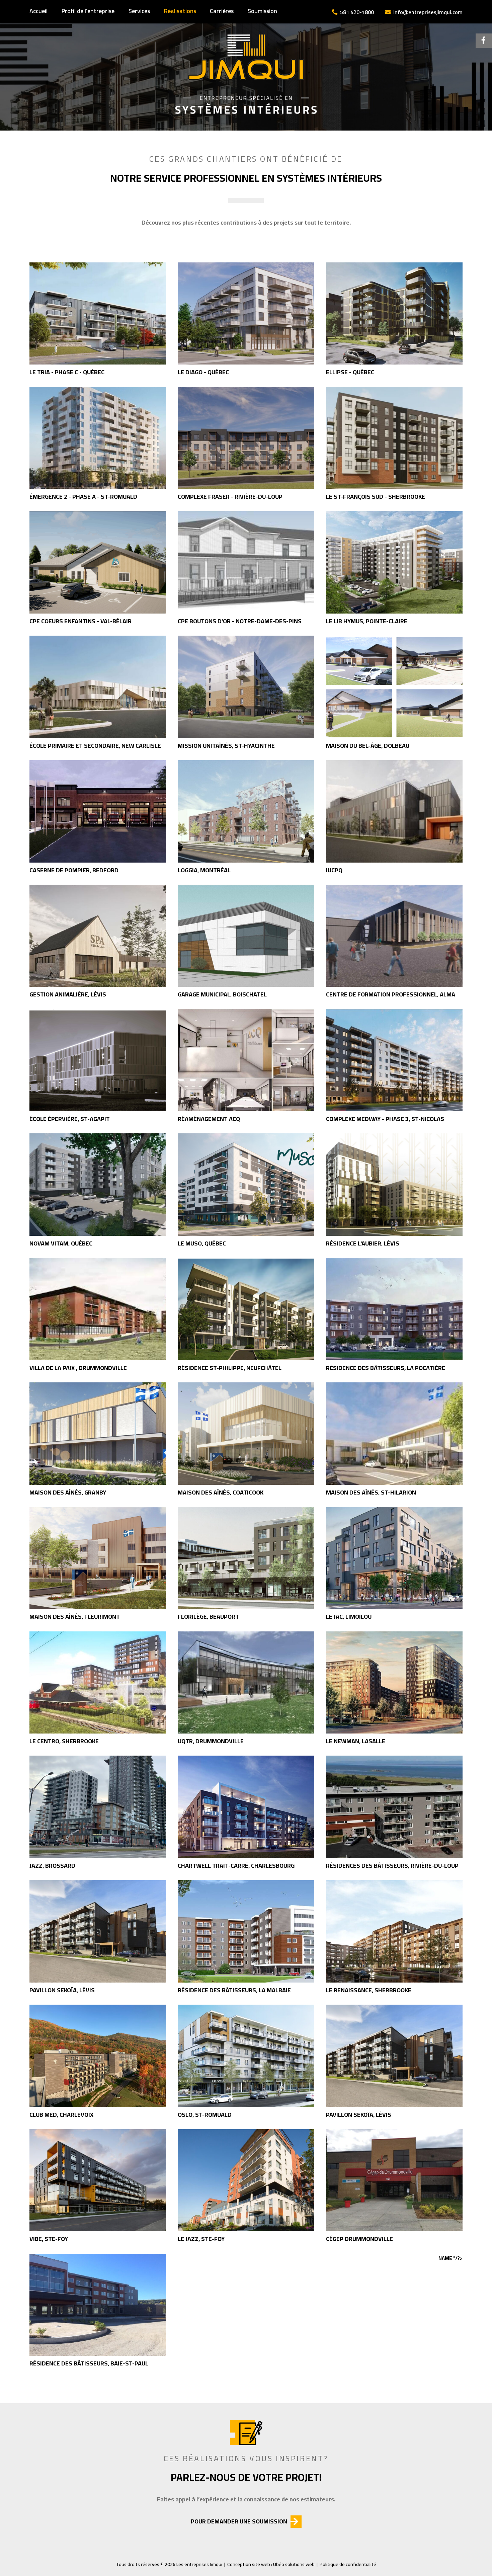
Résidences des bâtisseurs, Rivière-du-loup (392, 1866)
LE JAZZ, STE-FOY (201, 2239)
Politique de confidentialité (348, 2564)
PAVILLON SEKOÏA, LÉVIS (359, 2115)
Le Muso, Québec (202, 1243)
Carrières (222, 11)
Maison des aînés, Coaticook (221, 1492)
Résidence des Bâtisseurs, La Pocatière (386, 1368)
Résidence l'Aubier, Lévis (363, 1243)
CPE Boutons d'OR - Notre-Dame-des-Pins (240, 621)
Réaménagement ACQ (209, 1119)
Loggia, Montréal (204, 870)
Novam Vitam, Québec (61, 1243)
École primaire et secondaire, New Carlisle (95, 746)
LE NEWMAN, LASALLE (356, 1741)
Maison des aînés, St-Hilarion (371, 1492)
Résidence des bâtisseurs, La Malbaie (234, 1990)
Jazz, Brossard (52, 1866)
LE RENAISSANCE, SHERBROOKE (369, 1990)
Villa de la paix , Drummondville (78, 1368)
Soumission (262, 11)
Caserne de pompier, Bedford (74, 870)
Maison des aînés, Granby (68, 1492)
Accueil (38, 11)
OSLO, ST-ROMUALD (205, 2115)
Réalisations (180, 11)
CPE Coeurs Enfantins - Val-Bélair (80, 621)
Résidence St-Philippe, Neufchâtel (230, 1368)
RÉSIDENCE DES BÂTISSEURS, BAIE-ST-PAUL (89, 2363)
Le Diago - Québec (203, 372)
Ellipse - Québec (350, 372)
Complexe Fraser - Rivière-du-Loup (230, 497)
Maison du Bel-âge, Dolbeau (368, 746)
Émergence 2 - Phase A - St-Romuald (83, 497)
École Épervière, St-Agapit (70, 1119)
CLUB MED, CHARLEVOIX (61, 2115)
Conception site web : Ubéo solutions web (271, 2564)
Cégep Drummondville (359, 2239)
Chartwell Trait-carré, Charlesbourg (236, 1866)
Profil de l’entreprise (88, 11)
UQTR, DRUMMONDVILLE (211, 1741)
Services (139, 11)
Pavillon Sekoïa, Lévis (62, 1990)
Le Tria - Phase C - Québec (67, 372)
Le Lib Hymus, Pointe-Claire (367, 621)
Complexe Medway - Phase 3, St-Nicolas (385, 1119)
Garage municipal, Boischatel (222, 994)
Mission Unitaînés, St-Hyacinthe (226, 746)
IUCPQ (334, 870)
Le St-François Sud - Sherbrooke (376, 497)
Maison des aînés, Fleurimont (75, 1617)
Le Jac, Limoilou (349, 1617)
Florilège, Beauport (208, 1617)
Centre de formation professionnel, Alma (391, 994)
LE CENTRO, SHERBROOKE (64, 1741)
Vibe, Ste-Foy (49, 2239)
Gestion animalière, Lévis (68, 994)
